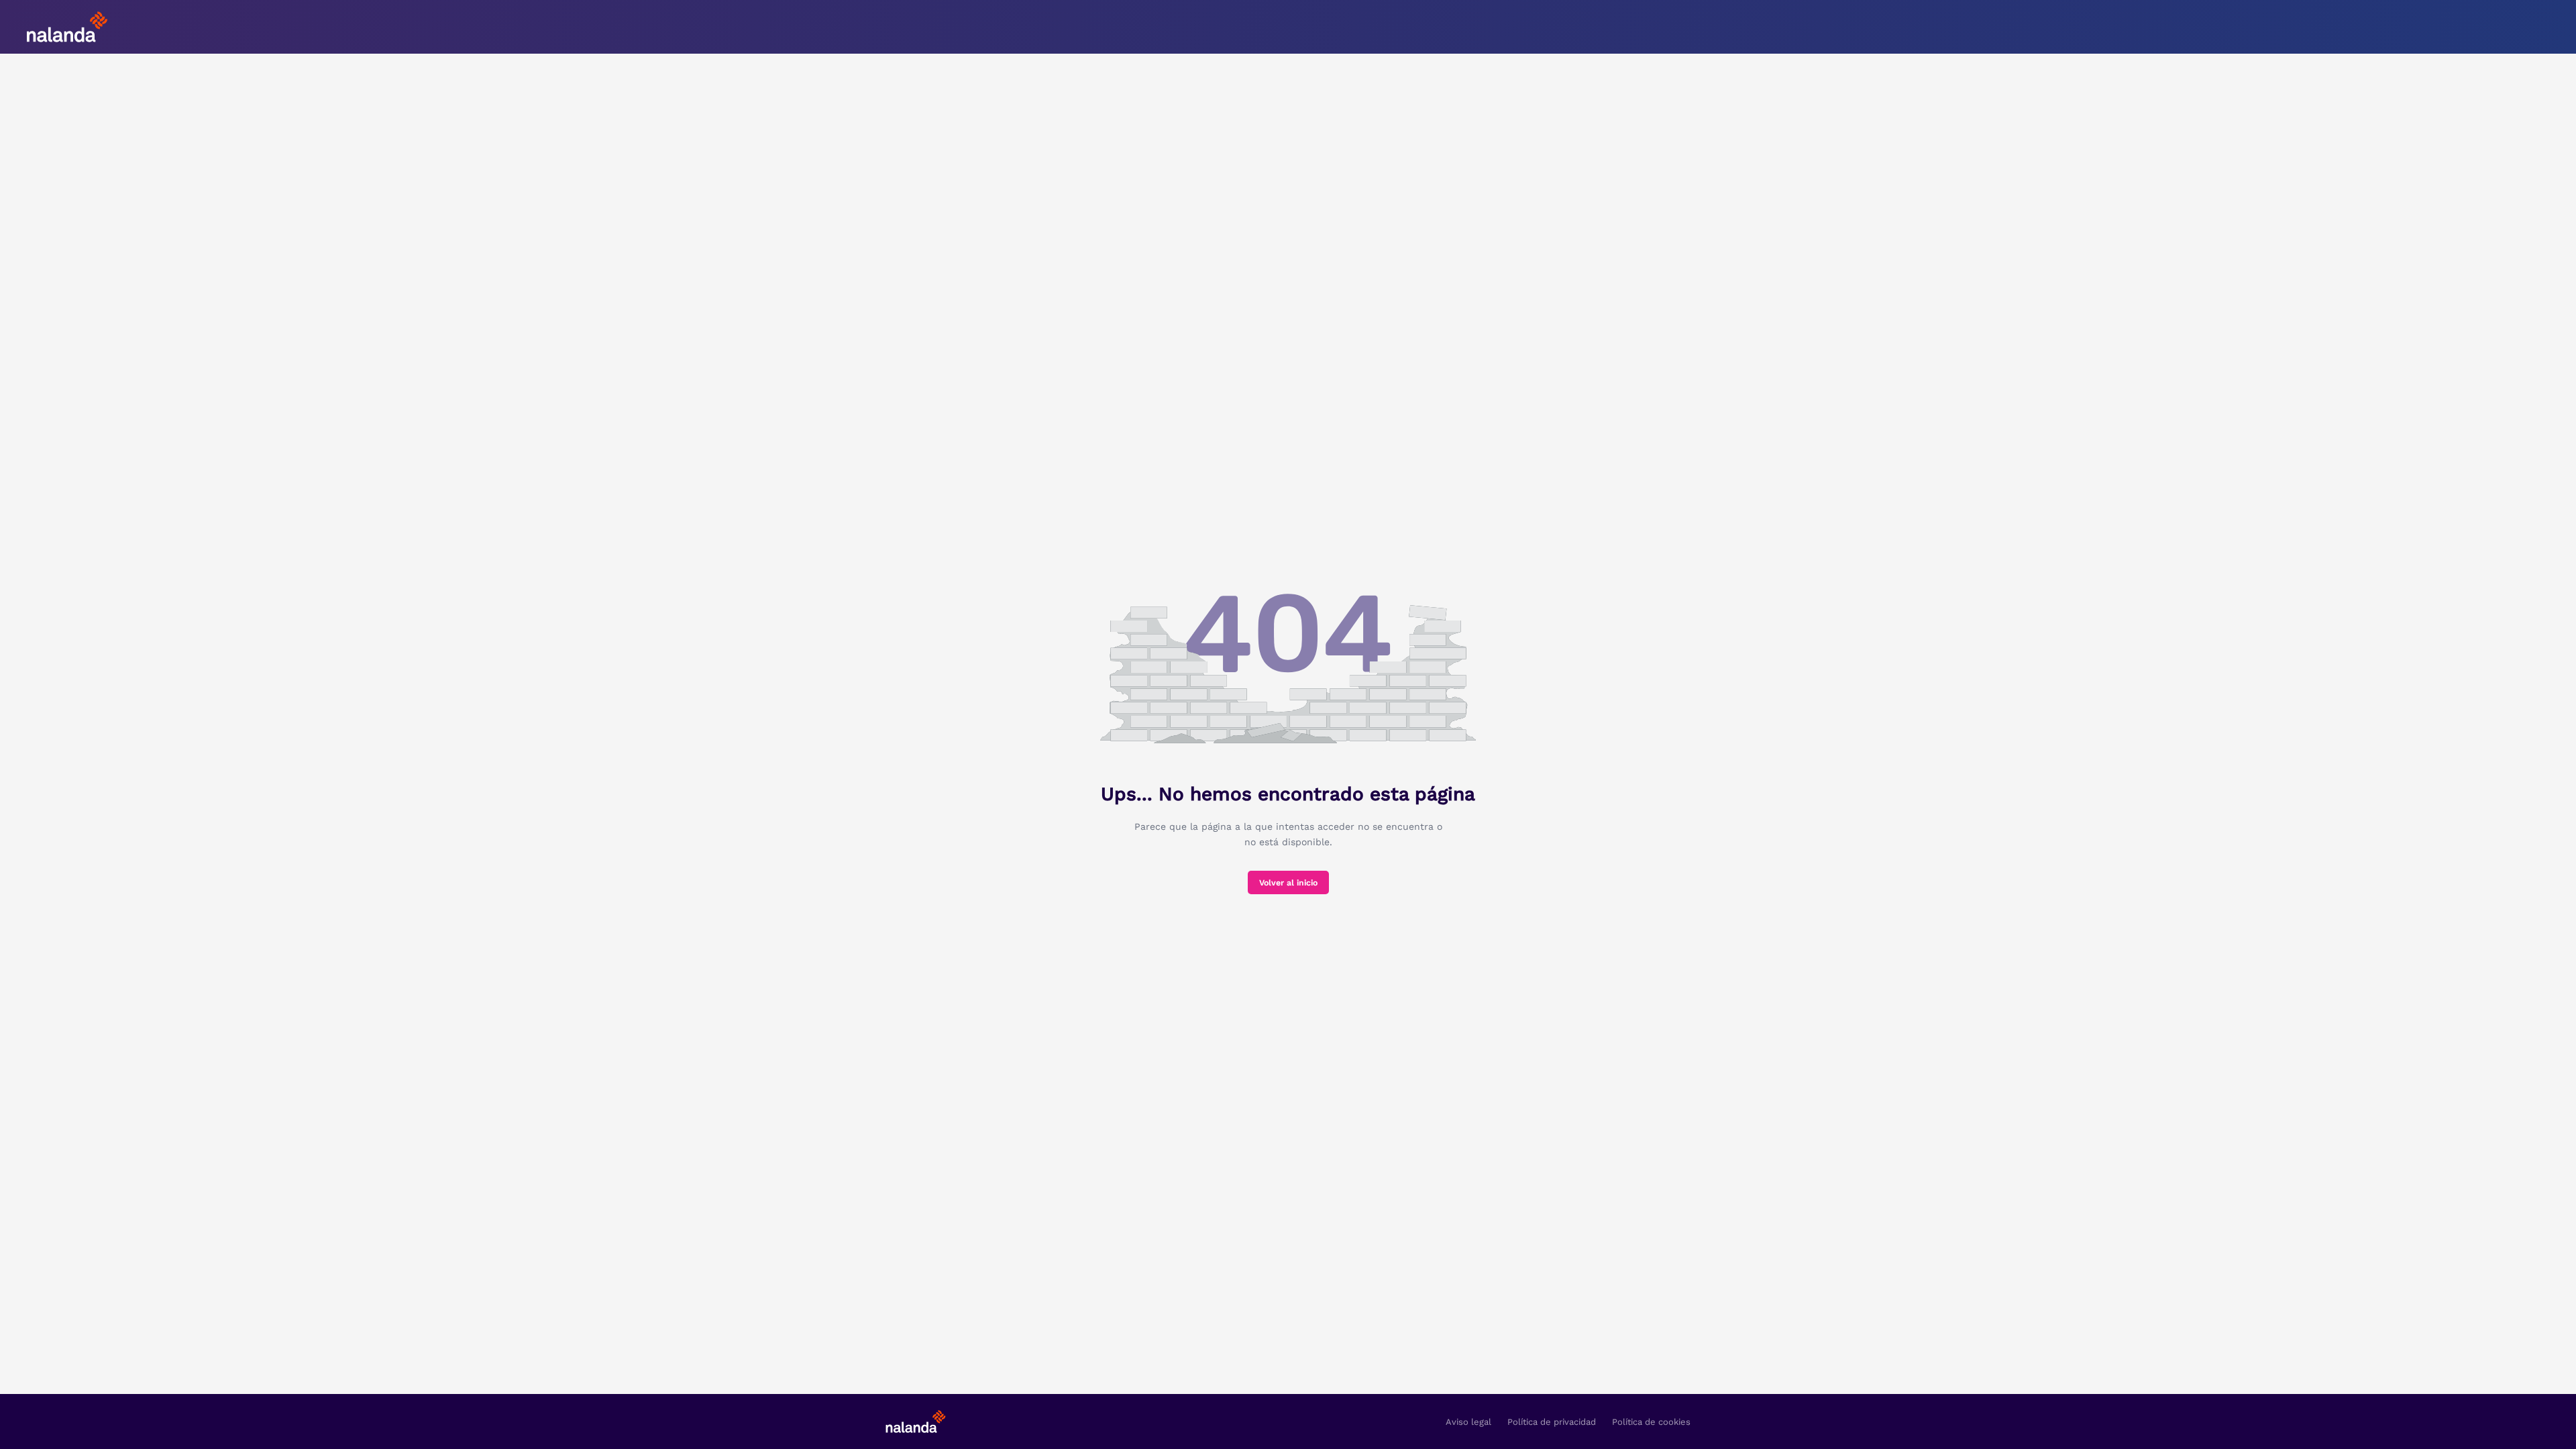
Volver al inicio (1288, 883)
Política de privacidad (1552, 1422)
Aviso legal (1468, 1422)
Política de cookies (1651, 1422)
